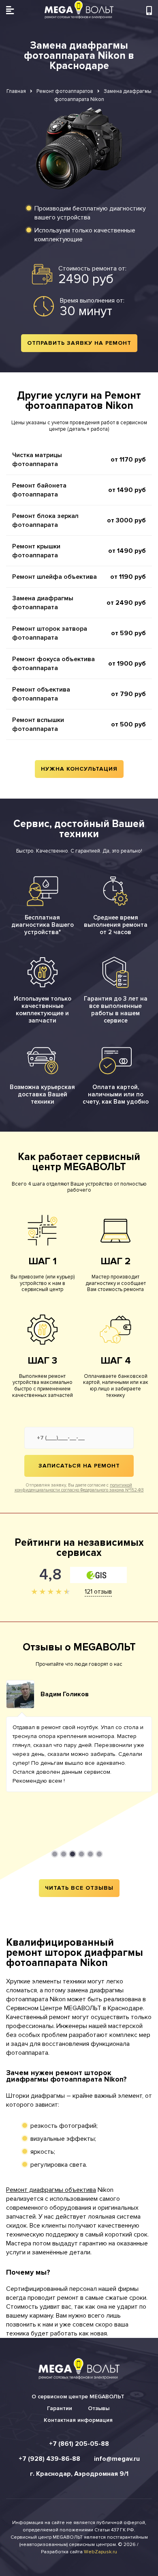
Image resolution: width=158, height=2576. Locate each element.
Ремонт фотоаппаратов (65, 91)
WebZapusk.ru (100, 2552)
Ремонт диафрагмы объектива (51, 2190)
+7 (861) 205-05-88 (79, 2444)
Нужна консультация (79, 769)
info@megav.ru (117, 2459)
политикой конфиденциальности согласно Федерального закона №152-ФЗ (79, 1488)
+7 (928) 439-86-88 (49, 2459)
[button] (55, 1854)
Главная (16, 91)
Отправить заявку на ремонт (79, 343)
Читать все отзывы (79, 1888)
